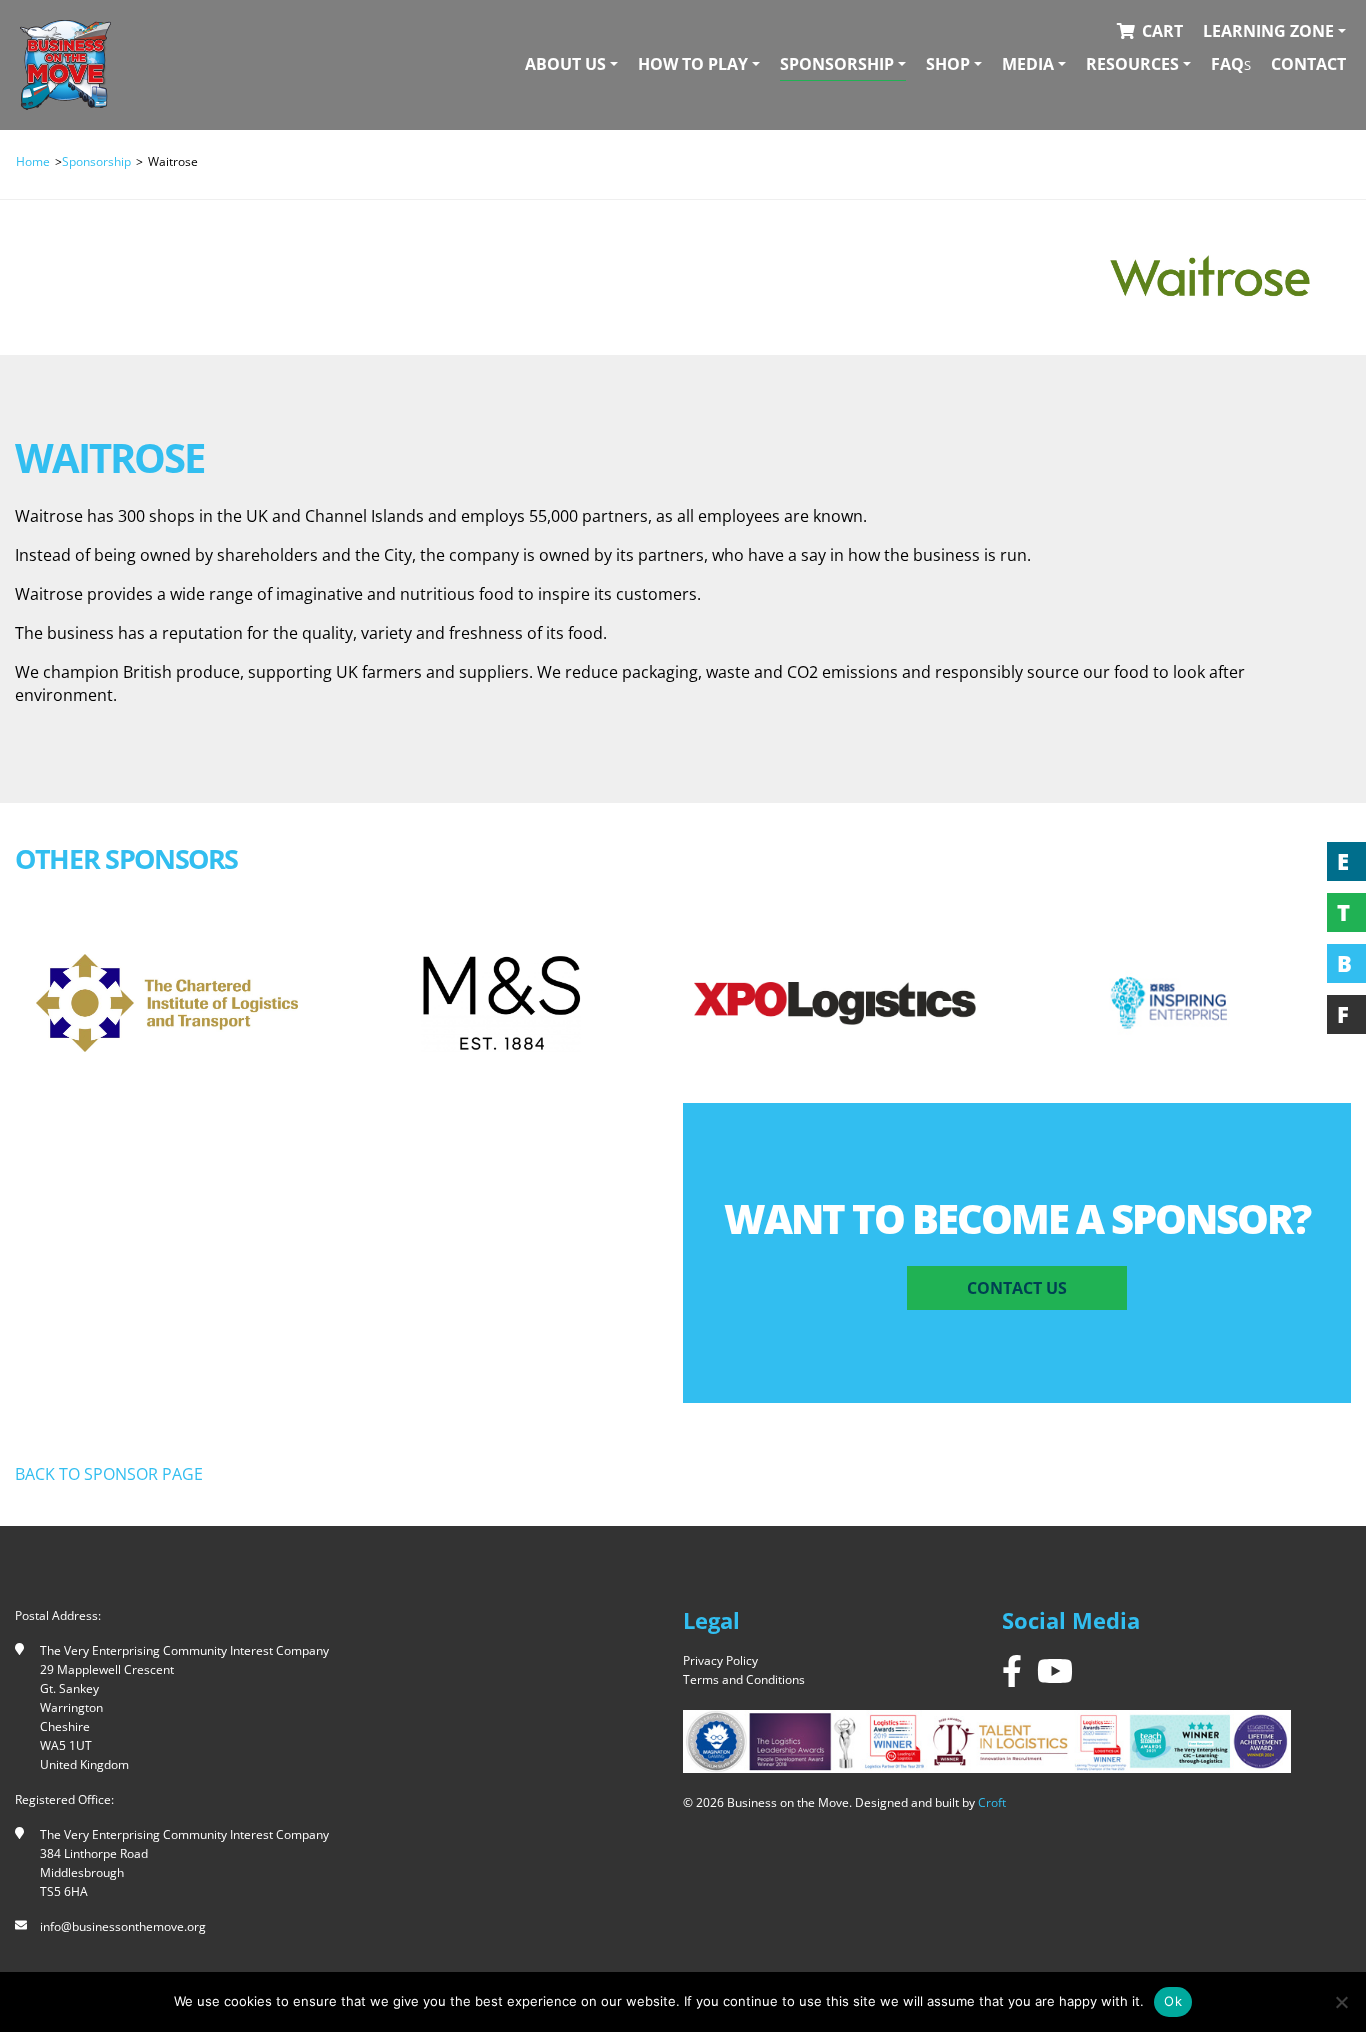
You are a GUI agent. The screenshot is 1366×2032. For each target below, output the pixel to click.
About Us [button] (565, 64)
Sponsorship (96, 161)
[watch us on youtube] (1055, 1670)
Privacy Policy (720, 1660)
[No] (1341, 2002)
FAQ (1231, 64)
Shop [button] (948, 64)
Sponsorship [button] (837, 64)
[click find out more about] (167, 1003)
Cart (1162, 31)
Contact (1308, 64)
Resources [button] (1132, 64)
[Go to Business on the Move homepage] (65, 65)
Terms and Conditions (744, 1679)
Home (33, 161)
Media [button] (1028, 64)
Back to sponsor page (109, 1474)
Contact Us (1017, 1288)
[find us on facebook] (1012, 1670)
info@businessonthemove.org (123, 1926)
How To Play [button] (693, 64)
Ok (1173, 2001)
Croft (992, 1802)
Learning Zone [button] (1268, 31)
